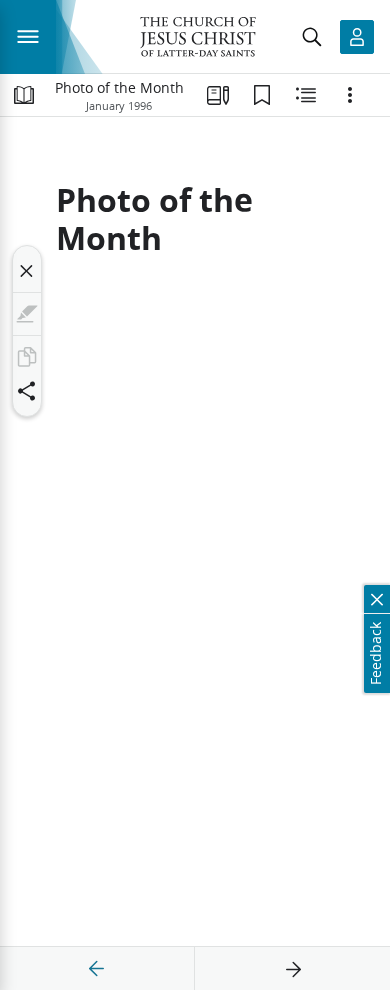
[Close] (27, 271)
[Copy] (27, 357)
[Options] (350, 95)
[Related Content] (306, 95)
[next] (293, 969)
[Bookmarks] (262, 95)
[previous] (97, 969)
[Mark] (27, 314)
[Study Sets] (218, 95)
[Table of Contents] (24, 95)
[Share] (27, 391)
